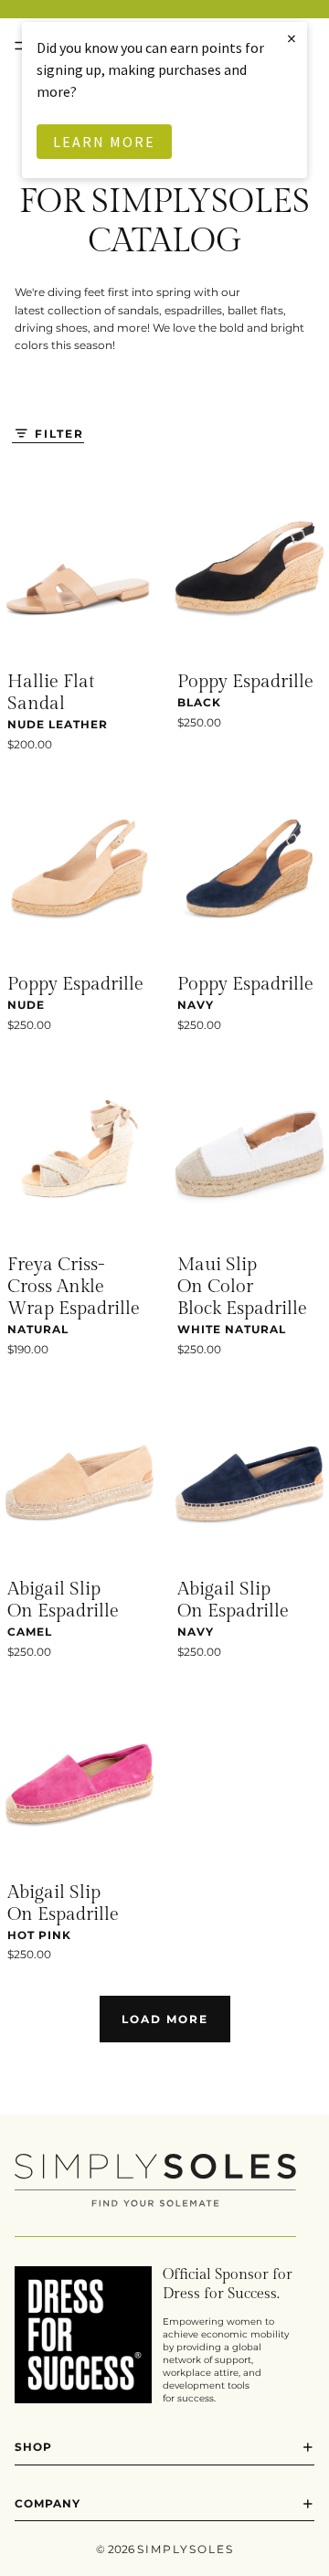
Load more (165, 2019)
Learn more (104, 142)
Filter (59, 434)
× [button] (292, 38)
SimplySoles (186, 2549)
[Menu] (21, 46)
